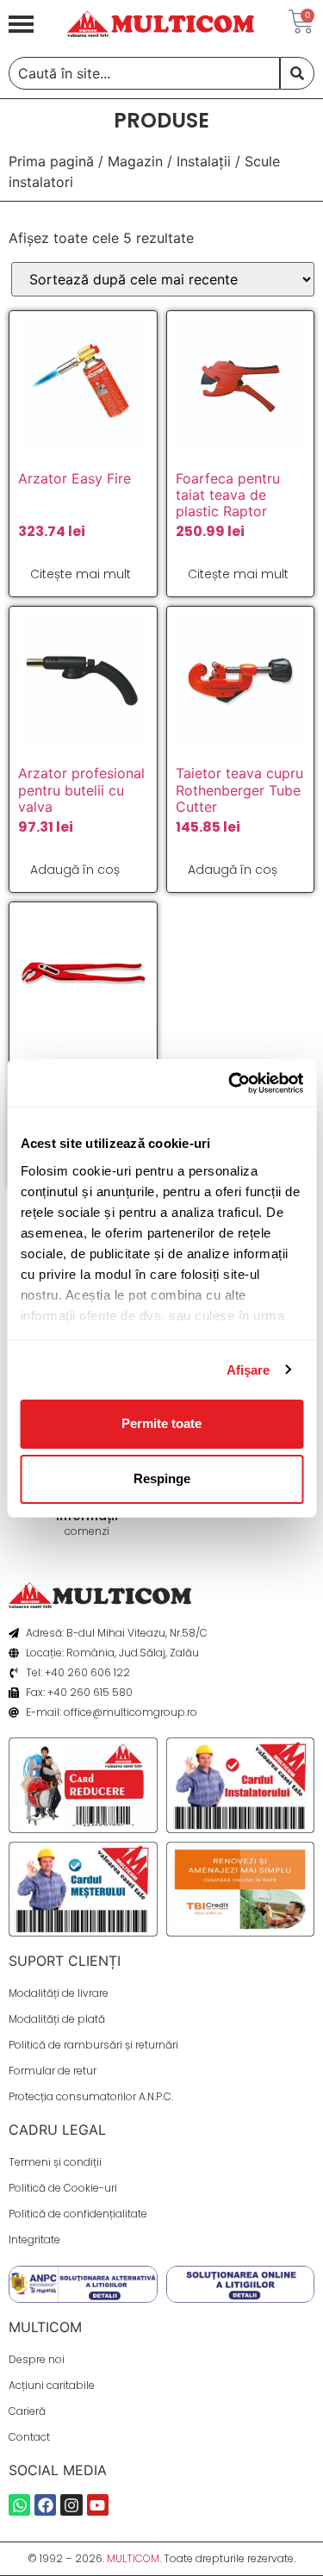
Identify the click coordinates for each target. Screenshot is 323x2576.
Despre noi (37, 2359)
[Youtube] (98, 2505)
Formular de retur (53, 2071)
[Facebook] (45, 2505)
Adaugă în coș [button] (75, 870)
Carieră (27, 2411)
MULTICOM (133, 2558)
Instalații (204, 161)
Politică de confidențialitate (78, 2214)
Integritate (34, 2239)
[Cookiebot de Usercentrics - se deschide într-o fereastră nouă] (230, 1083)
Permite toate (161, 1423)
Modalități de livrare (59, 1993)
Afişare (248, 1370)
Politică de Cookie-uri (63, 2188)
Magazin (135, 161)
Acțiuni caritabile (52, 2385)
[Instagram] (71, 2505)
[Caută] (297, 73)
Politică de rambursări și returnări (93, 2045)
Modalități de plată (57, 2019)
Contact (29, 2437)
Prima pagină (51, 161)
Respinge (162, 1478)
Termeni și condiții (55, 2162)
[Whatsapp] (19, 2505)
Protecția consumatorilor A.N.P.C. (91, 2096)
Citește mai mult (81, 574)
